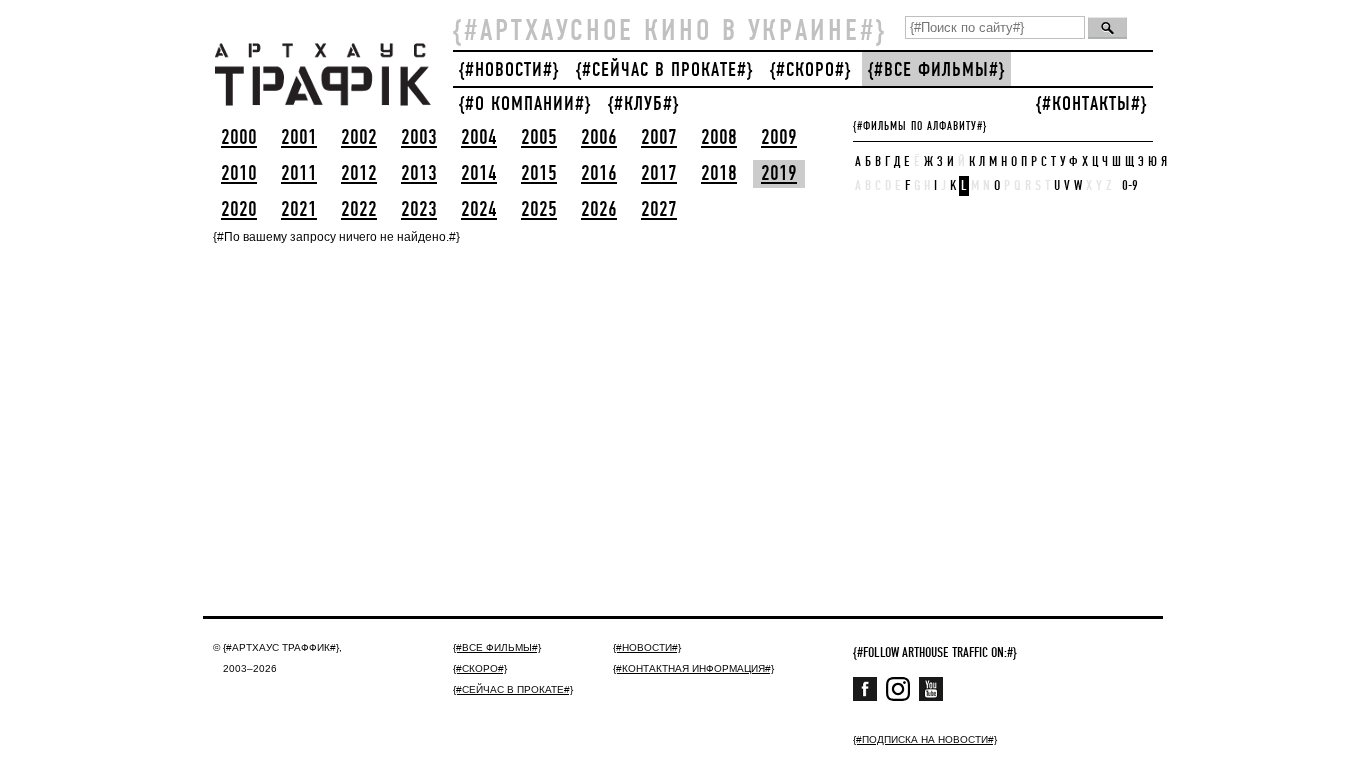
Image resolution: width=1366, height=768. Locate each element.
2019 (779, 174)
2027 (659, 210)
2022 (359, 210)
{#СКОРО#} (810, 70)
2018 (719, 174)
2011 (299, 174)
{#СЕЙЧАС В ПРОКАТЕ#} (664, 70)
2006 (599, 138)
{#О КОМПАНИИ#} (525, 104)
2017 (659, 174)
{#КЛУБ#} (643, 104)
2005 (539, 138)
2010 (239, 174)
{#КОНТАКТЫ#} (1091, 104)
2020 (239, 210)
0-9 (1130, 186)
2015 (539, 174)
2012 (359, 174)
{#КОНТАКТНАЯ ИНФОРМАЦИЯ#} (693, 668)
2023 (419, 210)
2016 (599, 174)
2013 (419, 174)
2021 (299, 210)
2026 (599, 210)
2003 (419, 138)
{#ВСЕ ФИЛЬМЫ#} (936, 70)
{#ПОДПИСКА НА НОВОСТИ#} (925, 739)
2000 (239, 138)
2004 (479, 138)
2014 (479, 174)
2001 (299, 138)
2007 (659, 138)
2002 (359, 138)
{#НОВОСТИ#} (509, 70)
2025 (539, 210)
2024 (479, 210)
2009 (779, 138)
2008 (719, 138)
